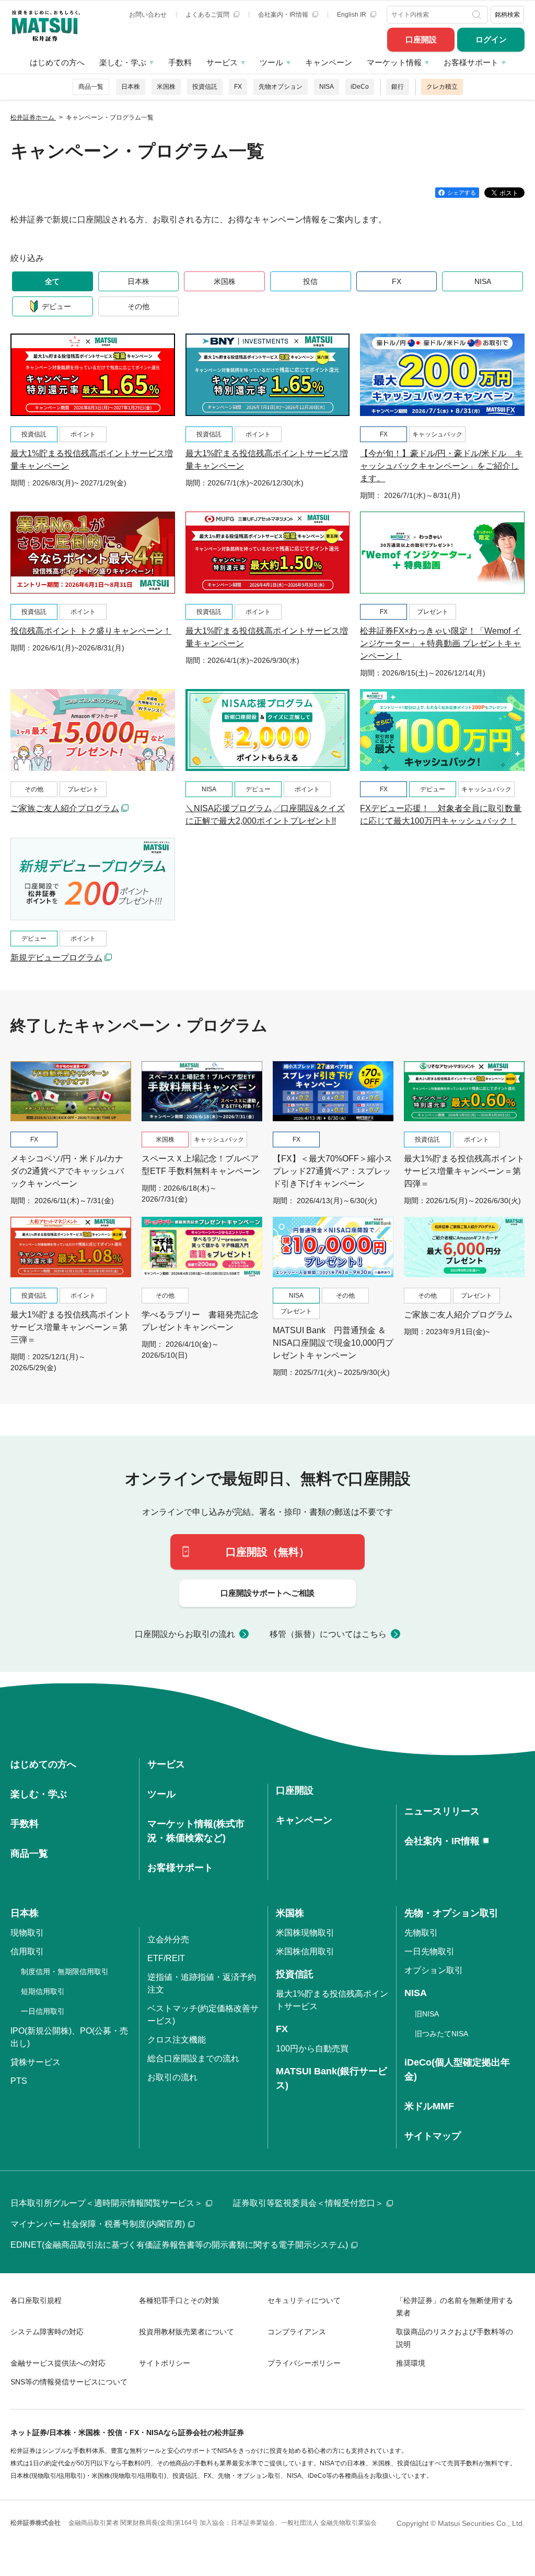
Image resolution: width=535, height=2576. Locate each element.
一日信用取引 (43, 2011)
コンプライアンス (297, 2332)
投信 (310, 281)
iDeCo (360, 87)
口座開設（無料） (267, 1552)
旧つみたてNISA (441, 2034)
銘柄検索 (507, 15)
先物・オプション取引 (451, 1913)
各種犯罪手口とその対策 (179, 2300)
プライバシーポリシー (304, 2363)
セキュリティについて (304, 2300)
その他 (138, 306)
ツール (271, 62)
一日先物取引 (429, 1951)
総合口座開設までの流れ (193, 2058)
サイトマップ (433, 2136)
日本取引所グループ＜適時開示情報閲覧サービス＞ (107, 2203)
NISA (327, 87)
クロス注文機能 (177, 2040)
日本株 (131, 87)
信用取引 (27, 1951)
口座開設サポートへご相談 (267, 1593)
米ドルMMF (429, 2106)
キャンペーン (329, 62)
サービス (222, 62)
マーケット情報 (394, 62)
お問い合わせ (148, 15)
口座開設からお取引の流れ (185, 1634)
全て (52, 281)
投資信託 (205, 87)
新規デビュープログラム (56, 958)
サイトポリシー (165, 2363)
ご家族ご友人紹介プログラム (65, 808)
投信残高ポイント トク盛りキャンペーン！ (91, 631)
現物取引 (27, 1933)
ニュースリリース (442, 1811)
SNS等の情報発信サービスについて (69, 2382)
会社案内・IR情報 (284, 15)
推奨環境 (411, 2363)
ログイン (491, 39)
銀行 (398, 87)
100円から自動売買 (312, 2049)
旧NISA (427, 2014)
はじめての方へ (57, 62)
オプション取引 (434, 1970)
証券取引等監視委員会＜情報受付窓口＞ (308, 2203)
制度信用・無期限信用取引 (65, 1972)
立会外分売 (168, 1939)
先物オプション (281, 87)
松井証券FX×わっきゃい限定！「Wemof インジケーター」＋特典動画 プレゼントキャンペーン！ (440, 643)
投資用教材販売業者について (187, 2332)
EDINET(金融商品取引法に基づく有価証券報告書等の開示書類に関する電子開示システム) (179, 2245)
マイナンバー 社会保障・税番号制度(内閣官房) (98, 2224)
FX (238, 87)
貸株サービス (36, 2062)
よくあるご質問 (208, 15)
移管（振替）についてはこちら (328, 1634)
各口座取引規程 (36, 2300)
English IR (352, 15)
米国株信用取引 (305, 1951)
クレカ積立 (442, 87)
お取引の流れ (172, 2077)
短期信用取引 (43, 1991)
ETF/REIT (166, 1958)
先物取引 (421, 1933)
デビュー (56, 306)
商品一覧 (91, 87)
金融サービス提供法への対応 (58, 2363)
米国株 (166, 87)
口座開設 (421, 39)
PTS (19, 2081)
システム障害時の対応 (47, 2332)
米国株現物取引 (305, 1933)
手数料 (180, 62)
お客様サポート (471, 62)
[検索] (478, 15)
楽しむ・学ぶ (123, 62)
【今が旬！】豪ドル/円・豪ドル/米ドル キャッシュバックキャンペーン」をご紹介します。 (441, 466)
